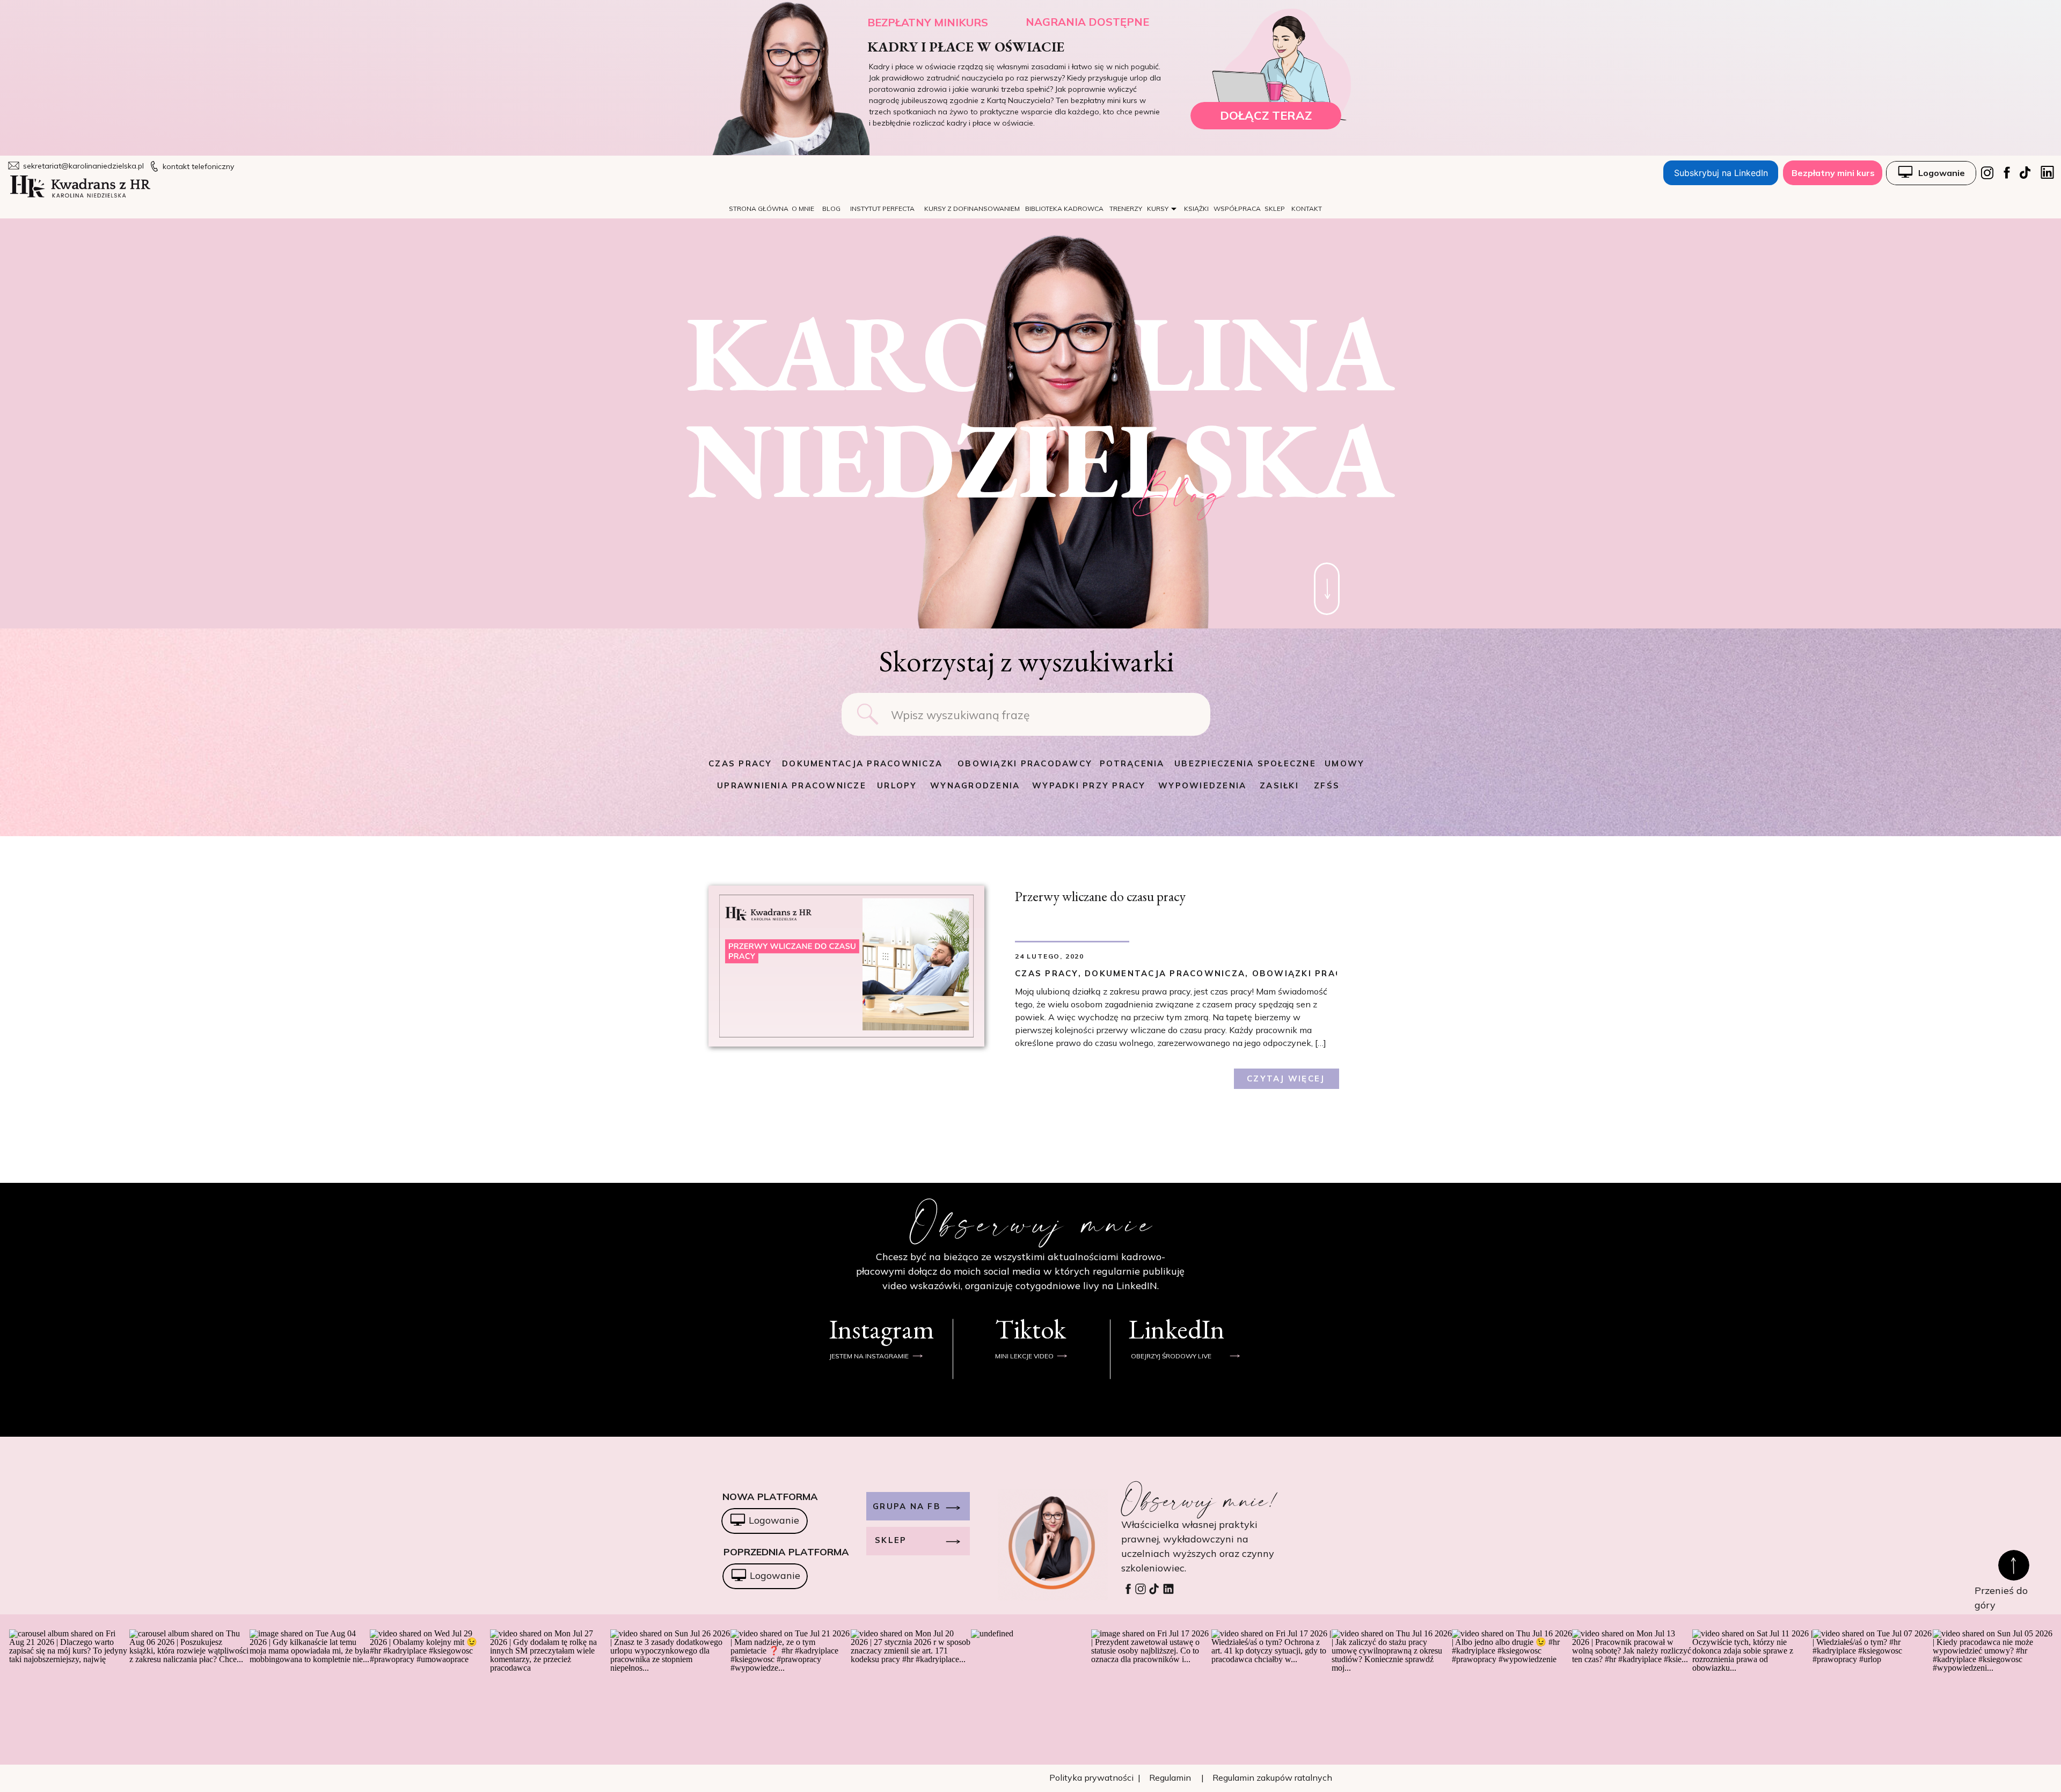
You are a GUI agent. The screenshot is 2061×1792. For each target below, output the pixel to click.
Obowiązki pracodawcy (1319, 973)
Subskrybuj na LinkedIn (1721, 173)
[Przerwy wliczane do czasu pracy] (846, 966)
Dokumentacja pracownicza (1165, 973)
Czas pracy (1047, 973)
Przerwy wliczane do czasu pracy (1100, 896)
